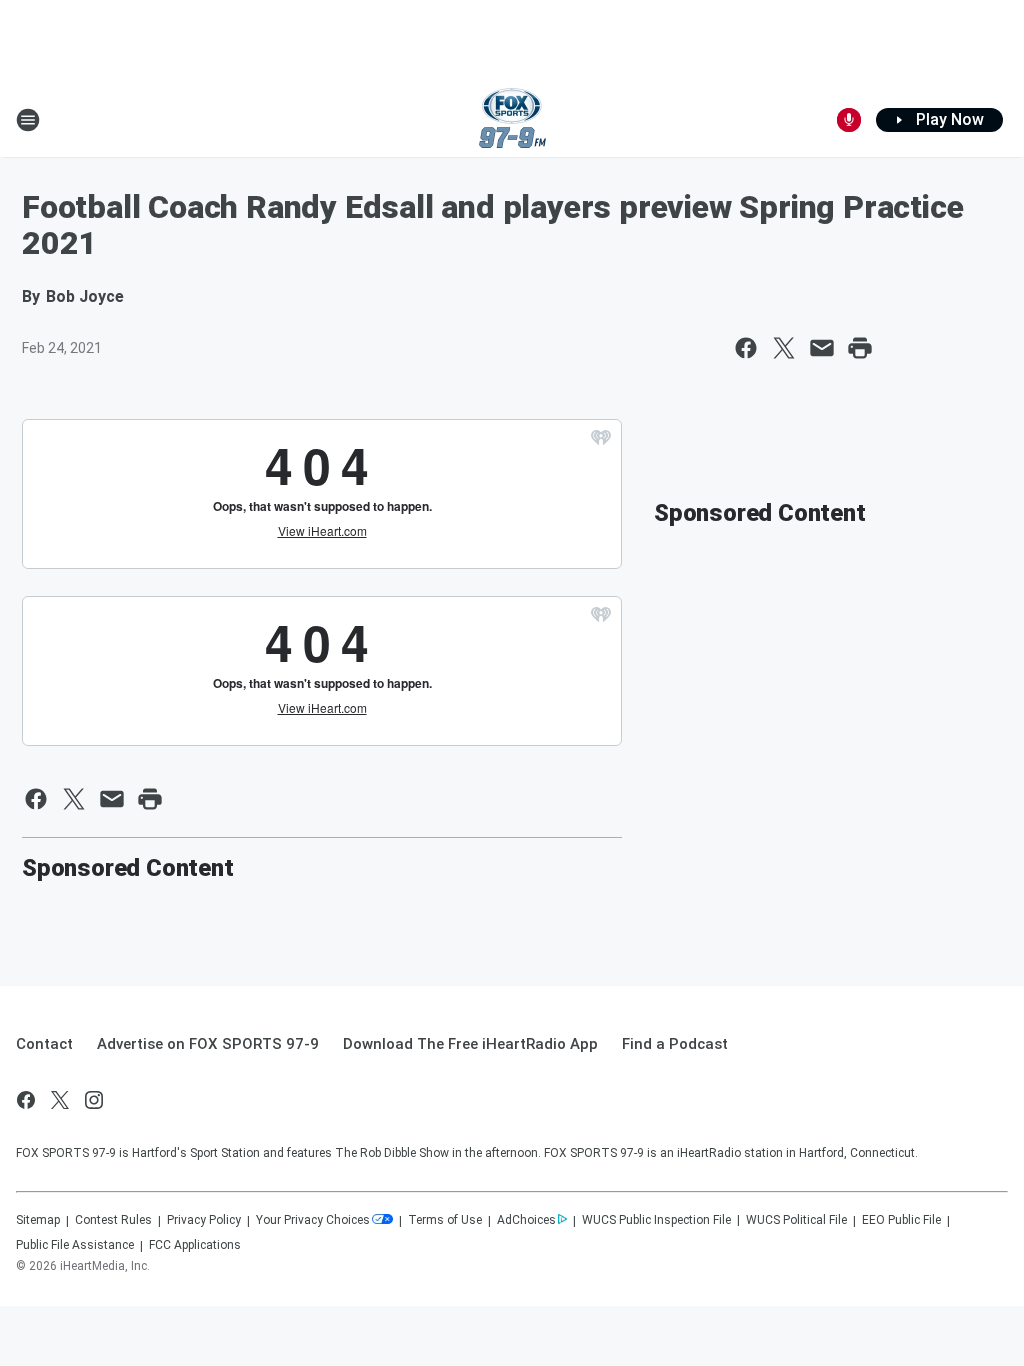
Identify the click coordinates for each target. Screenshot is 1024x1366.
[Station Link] (512, 120)
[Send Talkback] (849, 120)
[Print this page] (860, 348)
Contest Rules (113, 1220)
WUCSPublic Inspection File (656, 1220)
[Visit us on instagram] (94, 1100)
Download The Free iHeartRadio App (470, 1044)
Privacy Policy (204, 1220)
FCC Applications (195, 1245)
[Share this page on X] (784, 348)
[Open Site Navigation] (28, 120)
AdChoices (526, 1220)
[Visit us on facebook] (26, 1100)
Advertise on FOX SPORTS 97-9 (208, 1044)
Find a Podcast (675, 1044)
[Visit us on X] (60, 1100)
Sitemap (38, 1220)
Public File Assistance (75, 1245)
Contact (44, 1044)
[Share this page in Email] (822, 348)
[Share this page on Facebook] (746, 348)
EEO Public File (901, 1220)
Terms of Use (445, 1220)
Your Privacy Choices (313, 1220)
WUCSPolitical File (796, 1220)
